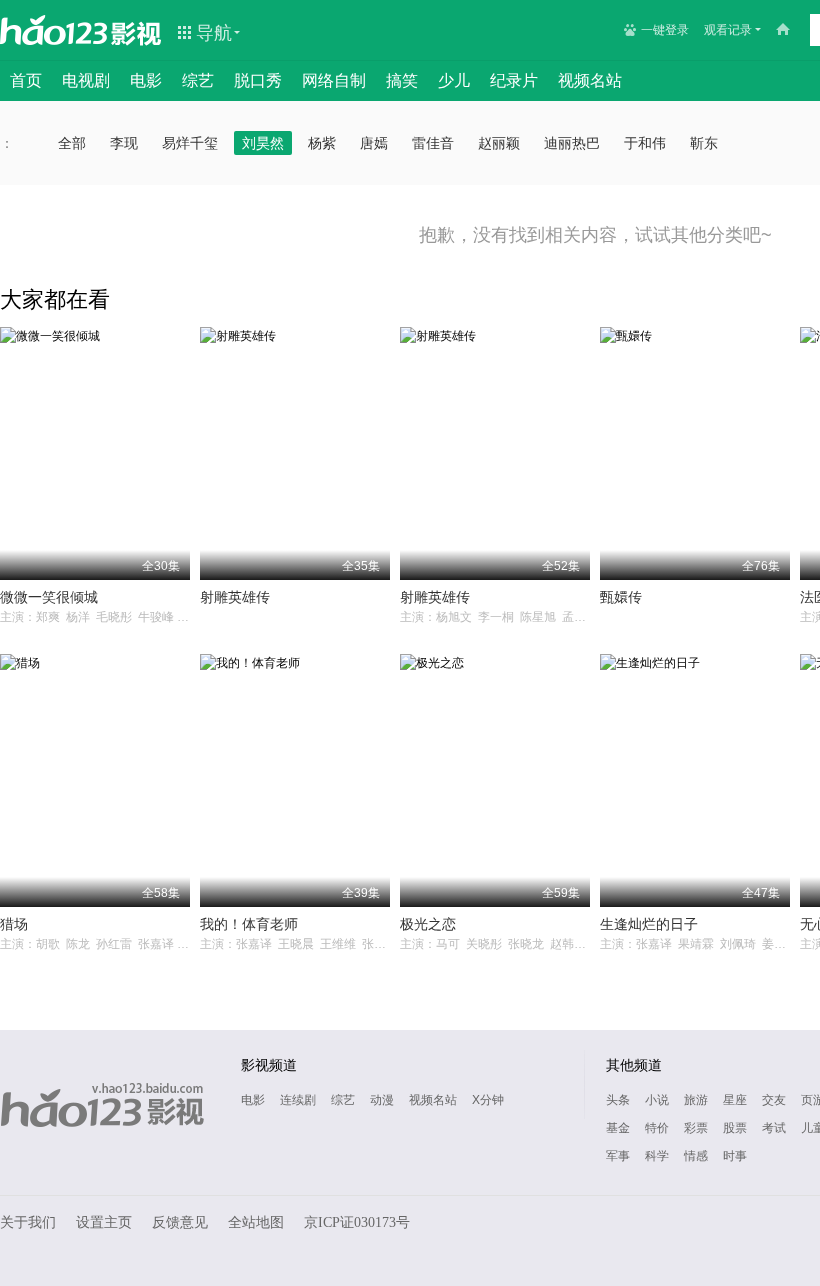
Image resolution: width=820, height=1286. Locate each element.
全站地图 (256, 1222)
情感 (696, 1156)
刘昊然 (263, 143)
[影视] (137, 32)
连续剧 (298, 1100)
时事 (735, 1156)
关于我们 (28, 1222)
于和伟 (645, 143)
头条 (618, 1100)
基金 (618, 1128)
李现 (124, 143)
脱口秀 (258, 80)
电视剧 (86, 80)
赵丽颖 (499, 143)
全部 (72, 143)
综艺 (198, 80)
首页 (26, 80)
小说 (657, 1100)
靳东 (704, 143)
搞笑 (402, 80)
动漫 (382, 1100)
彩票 (696, 1128)
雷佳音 (433, 143)
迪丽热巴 (572, 143)
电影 (146, 80)
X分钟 (488, 1100)
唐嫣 (374, 143)
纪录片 (514, 80)
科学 (657, 1156)
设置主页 (104, 1222)
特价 (657, 1128)
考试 (774, 1128)
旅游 (696, 1100)
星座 (735, 1100)
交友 (774, 1100)
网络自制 (334, 80)
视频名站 (590, 80)
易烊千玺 (190, 143)
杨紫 (322, 143)
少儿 (454, 80)
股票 (735, 1128)
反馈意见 (180, 1222)
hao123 (54, 30)
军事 (618, 1156)
